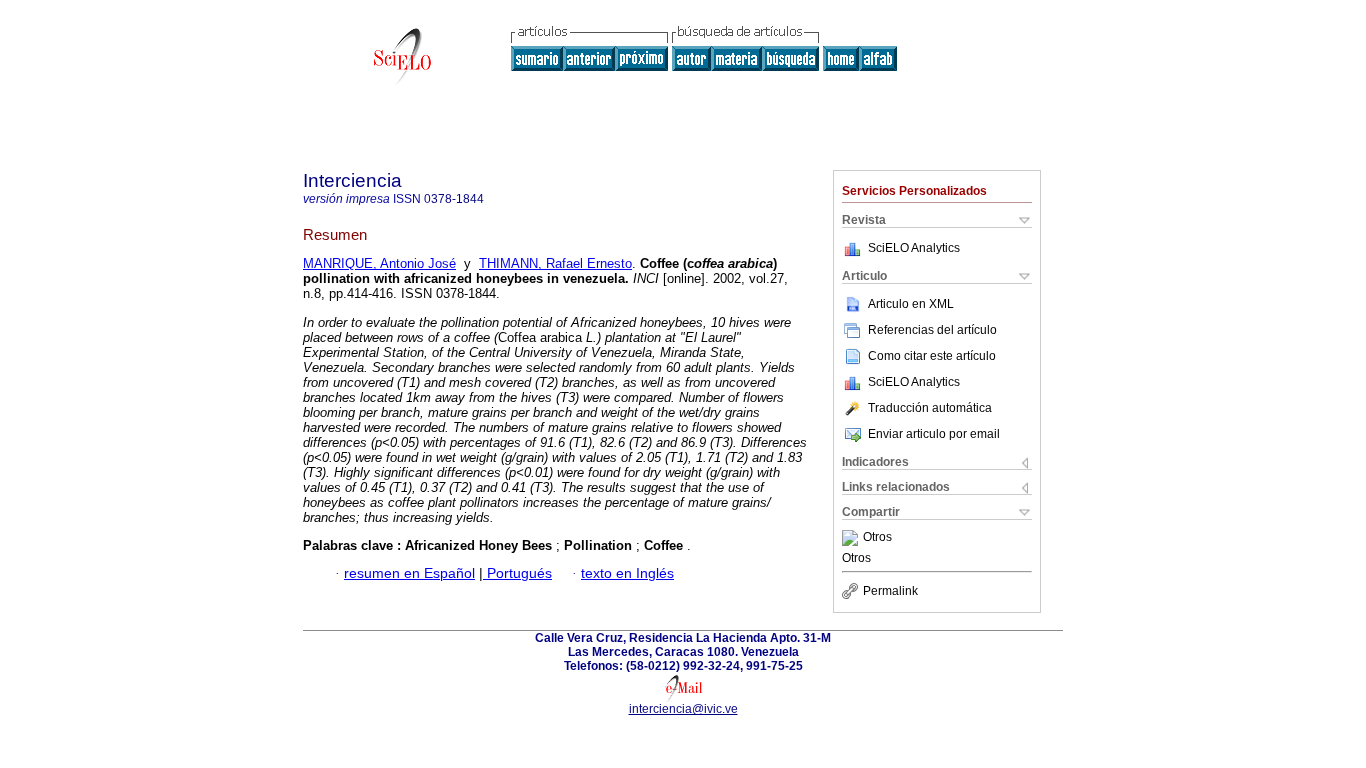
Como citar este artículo (932, 356)
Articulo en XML (911, 304)
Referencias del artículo (932, 330)
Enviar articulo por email (934, 434)
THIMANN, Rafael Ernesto (555, 263)
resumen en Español (409, 573)
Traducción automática (930, 408)
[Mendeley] (852, 538)
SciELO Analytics (914, 248)
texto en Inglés (627, 573)
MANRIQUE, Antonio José (379, 263)
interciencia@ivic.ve (683, 709)
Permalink (890, 591)
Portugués (517, 573)
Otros (877, 538)
